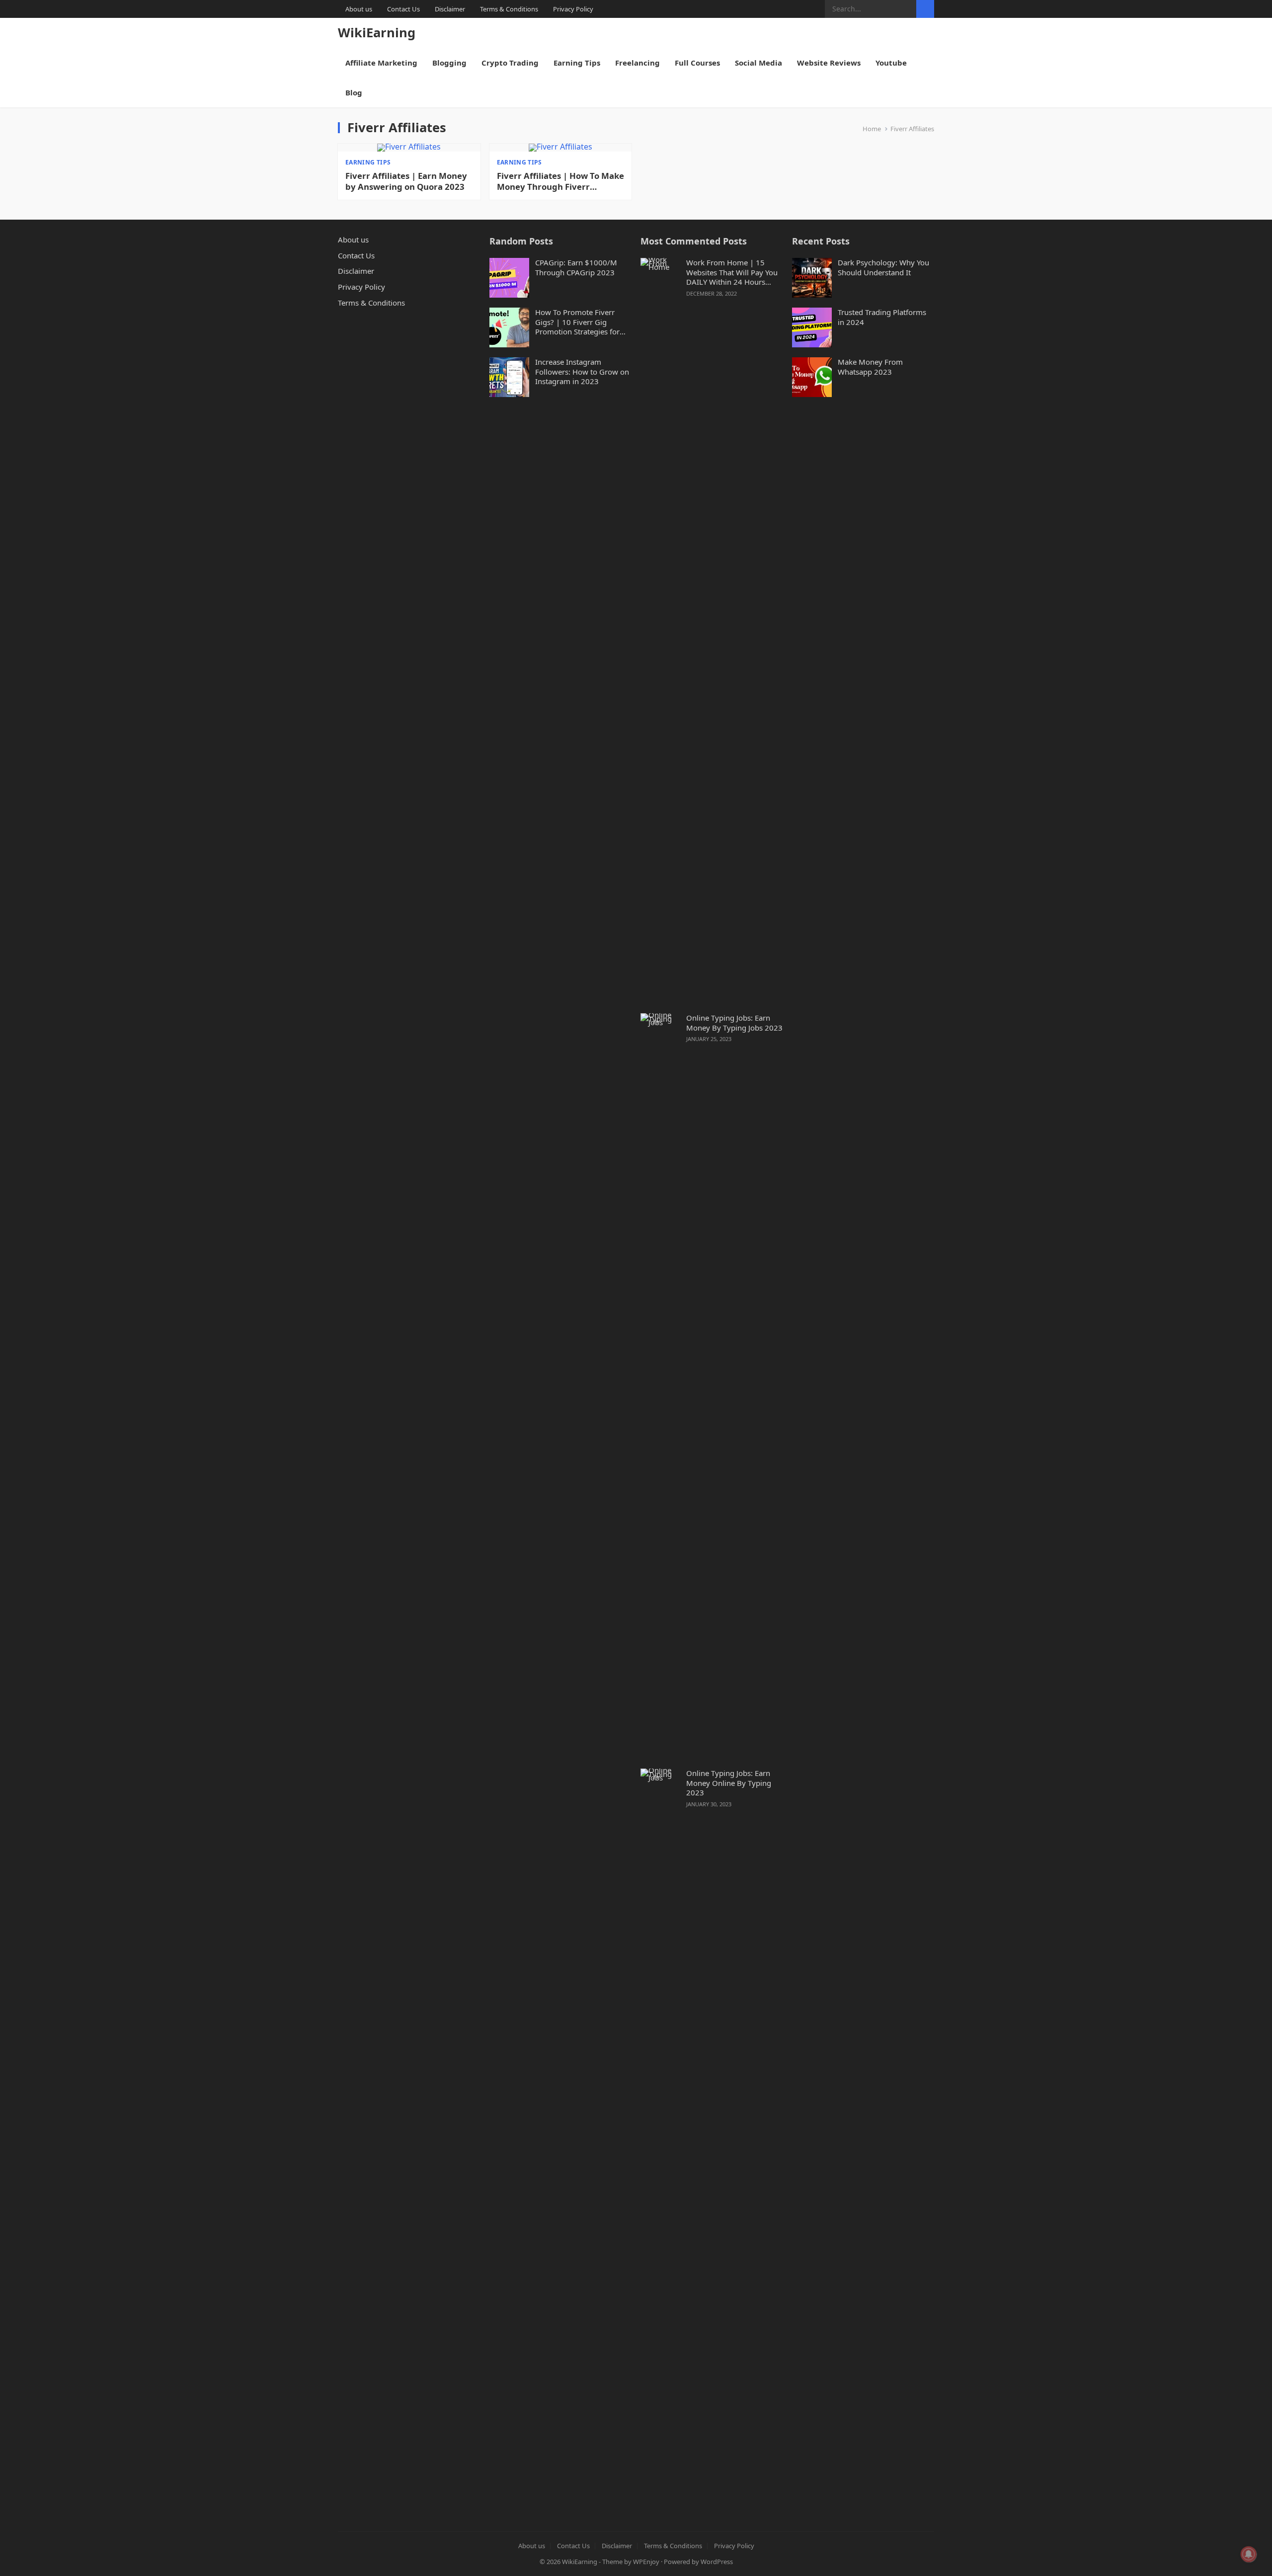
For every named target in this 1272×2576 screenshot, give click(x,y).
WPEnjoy (646, 2562)
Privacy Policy (573, 9)
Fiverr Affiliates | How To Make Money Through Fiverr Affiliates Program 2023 (560, 181)
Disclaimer (450, 9)
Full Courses (697, 63)
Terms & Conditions (509, 9)
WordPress (717, 2562)
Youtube (891, 63)
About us (359, 9)
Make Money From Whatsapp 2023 (870, 367)
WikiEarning (377, 33)
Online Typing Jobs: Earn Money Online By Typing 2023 (729, 1783)
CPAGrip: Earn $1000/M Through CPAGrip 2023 (576, 268)
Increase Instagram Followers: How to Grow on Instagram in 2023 (582, 372)
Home (872, 129)
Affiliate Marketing (381, 63)
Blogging (449, 63)
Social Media (758, 63)
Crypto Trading (510, 63)
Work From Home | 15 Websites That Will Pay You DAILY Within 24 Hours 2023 (732, 273)
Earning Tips (577, 63)
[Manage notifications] (1249, 2554)
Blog (354, 92)
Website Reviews (829, 63)
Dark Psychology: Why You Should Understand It (883, 268)
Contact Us (403, 9)
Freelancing (637, 63)
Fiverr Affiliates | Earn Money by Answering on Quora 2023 (406, 181)
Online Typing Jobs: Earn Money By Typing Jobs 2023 (734, 1023)
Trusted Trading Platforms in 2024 (882, 317)
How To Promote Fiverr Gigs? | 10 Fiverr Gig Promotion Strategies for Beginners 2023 (577, 322)
